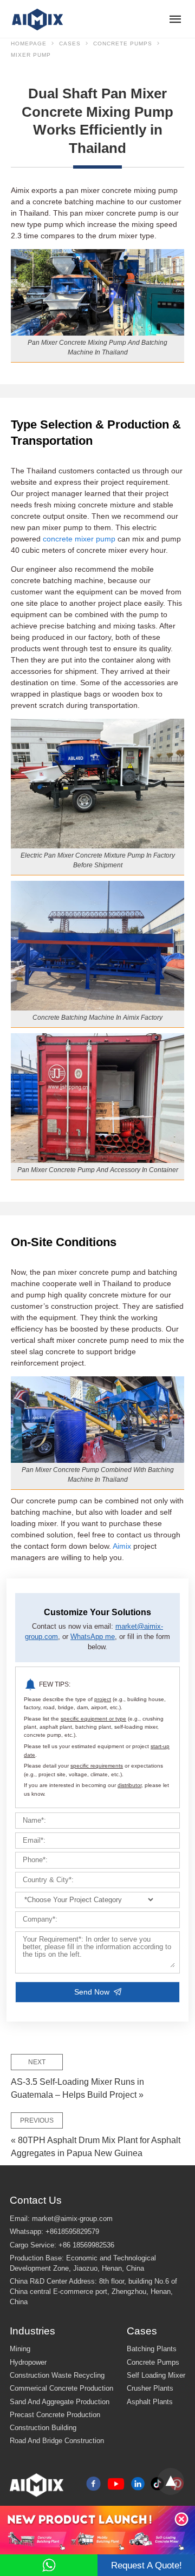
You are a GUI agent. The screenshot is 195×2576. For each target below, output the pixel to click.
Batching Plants (152, 2349)
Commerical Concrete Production (61, 2388)
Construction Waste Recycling (57, 2376)
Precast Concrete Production (55, 2415)
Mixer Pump (31, 55)
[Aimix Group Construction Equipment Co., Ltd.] (38, 19)
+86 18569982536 (86, 2245)
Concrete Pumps (123, 44)
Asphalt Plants (150, 2402)
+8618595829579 (72, 2232)
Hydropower (28, 2363)
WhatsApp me (93, 1637)
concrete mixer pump (79, 539)
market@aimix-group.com (72, 2219)
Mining (20, 2349)
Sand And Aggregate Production (60, 2402)
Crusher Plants (150, 2388)
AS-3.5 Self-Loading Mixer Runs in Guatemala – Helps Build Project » (77, 2079)
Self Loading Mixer (156, 2376)
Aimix (122, 1546)
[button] (181, 2519)
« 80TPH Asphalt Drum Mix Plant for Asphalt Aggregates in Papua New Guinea (96, 2137)
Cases (70, 44)
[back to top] (171, 2481)
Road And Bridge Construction (57, 2441)
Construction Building (43, 2428)
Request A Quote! (147, 2565)
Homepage (29, 44)
